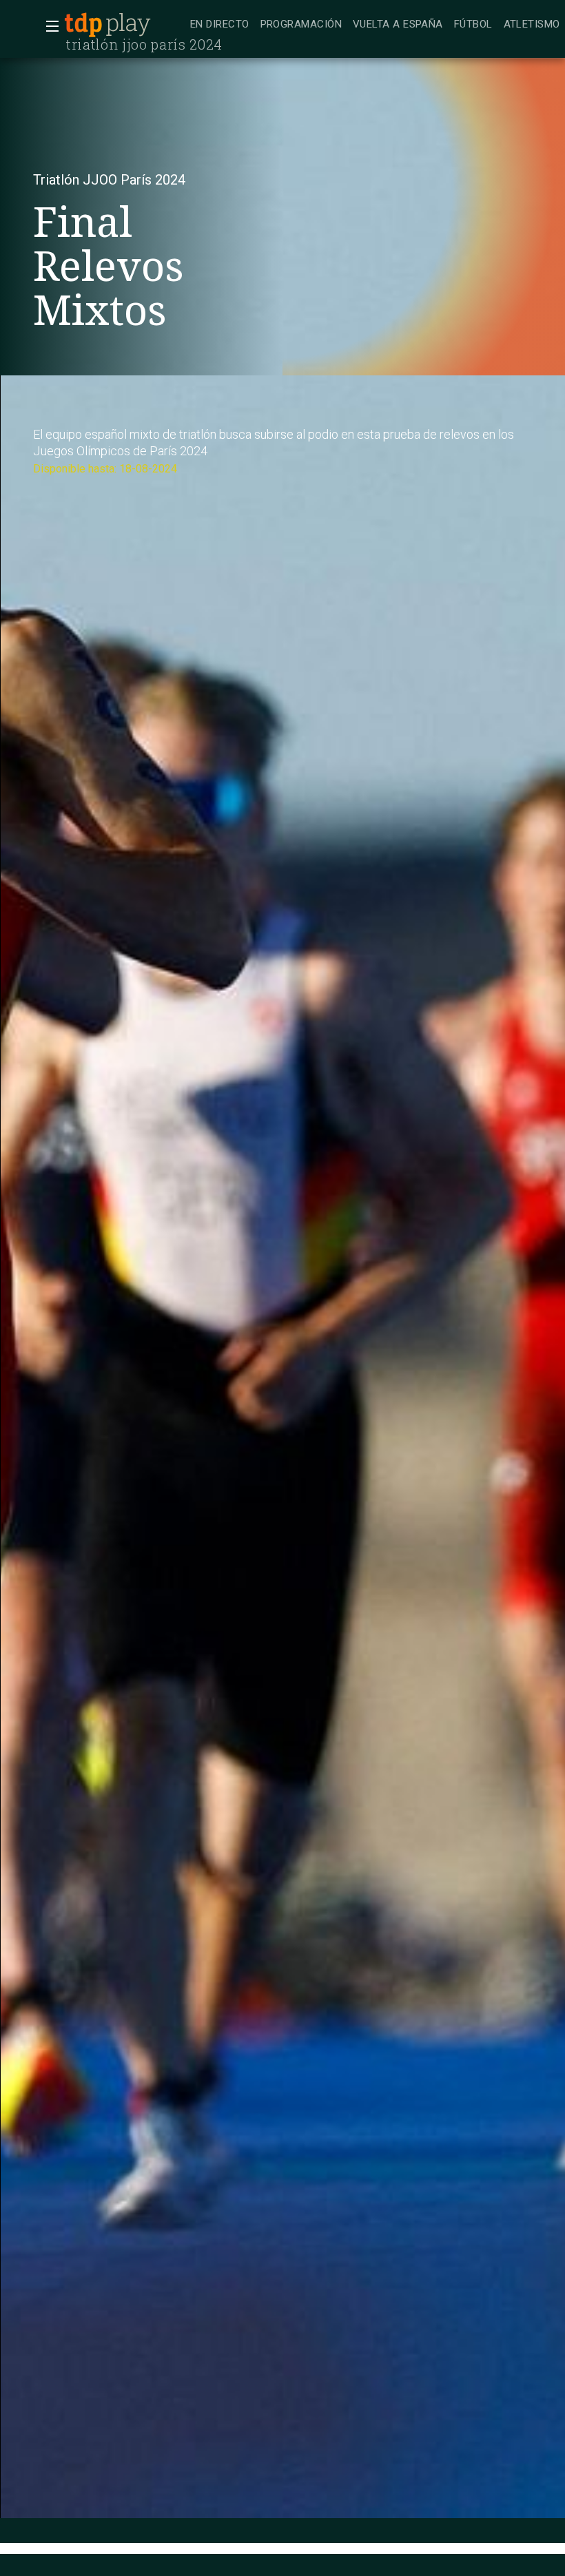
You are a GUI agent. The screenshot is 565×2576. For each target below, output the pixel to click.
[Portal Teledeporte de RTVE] (83, 25)
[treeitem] (220, 25)
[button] (48, 26)
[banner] (124, 25)
